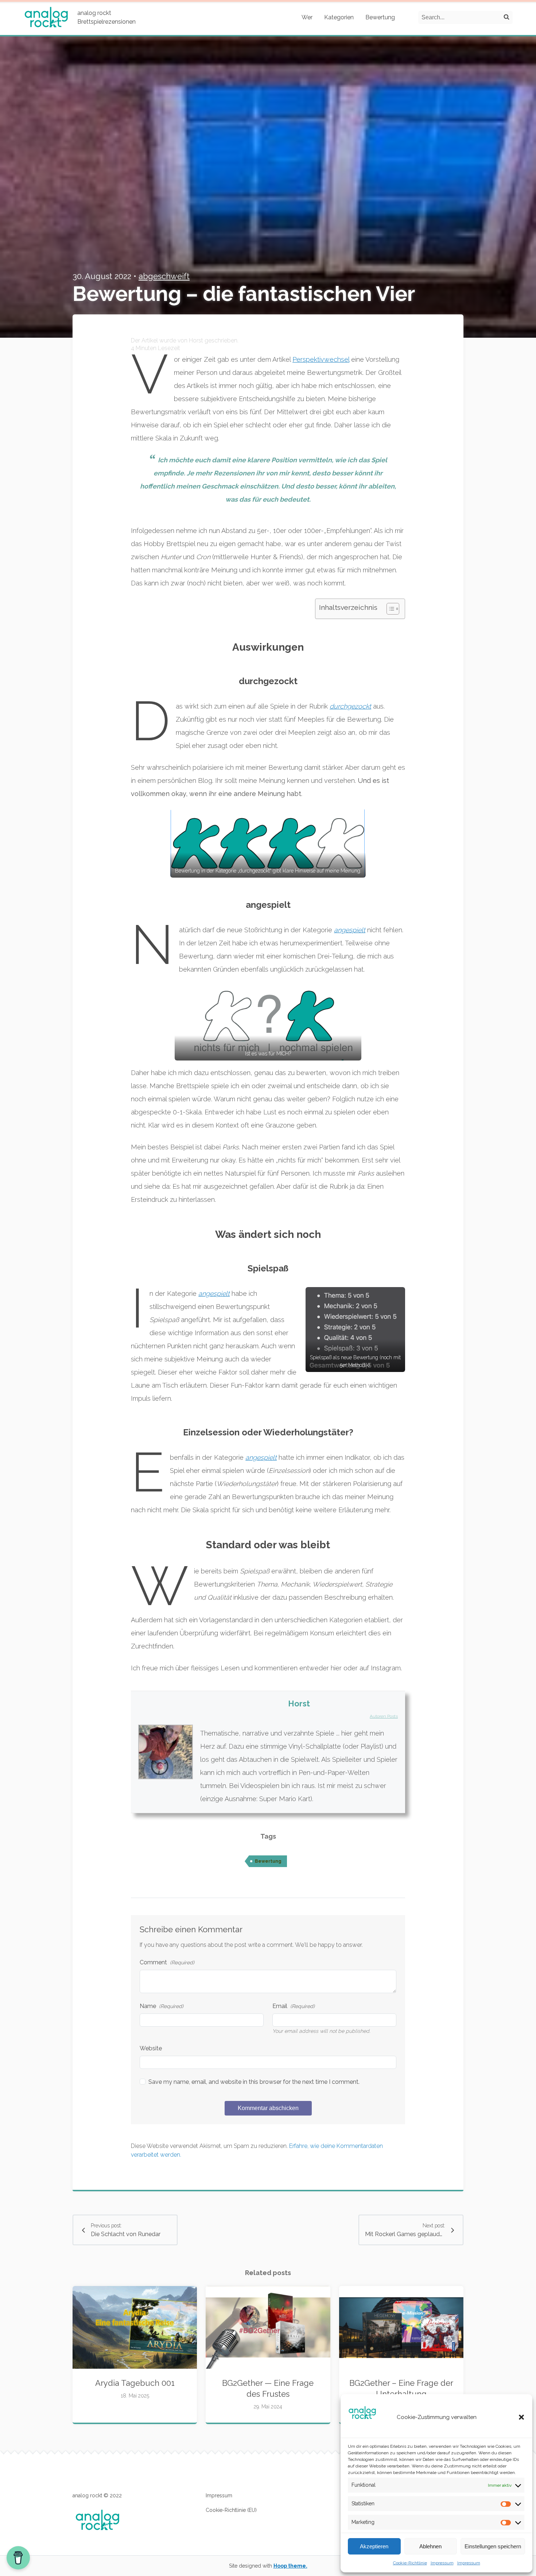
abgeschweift (164, 276)
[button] (521, 2417)
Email (294, 2006)
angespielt (350, 930)
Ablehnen (430, 2546)
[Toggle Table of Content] (389, 609)
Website (151, 2048)
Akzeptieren (374, 2546)
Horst (299, 1703)
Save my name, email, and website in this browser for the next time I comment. (254, 2082)
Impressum (442, 2563)
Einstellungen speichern (493, 2546)
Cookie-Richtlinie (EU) (231, 2510)
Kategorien (339, 17)
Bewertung (380, 17)
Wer (307, 17)
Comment (167, 1962)
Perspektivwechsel (321, 359)
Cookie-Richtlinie (410, 2563)
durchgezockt (350, 706)
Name (162, 2006)
